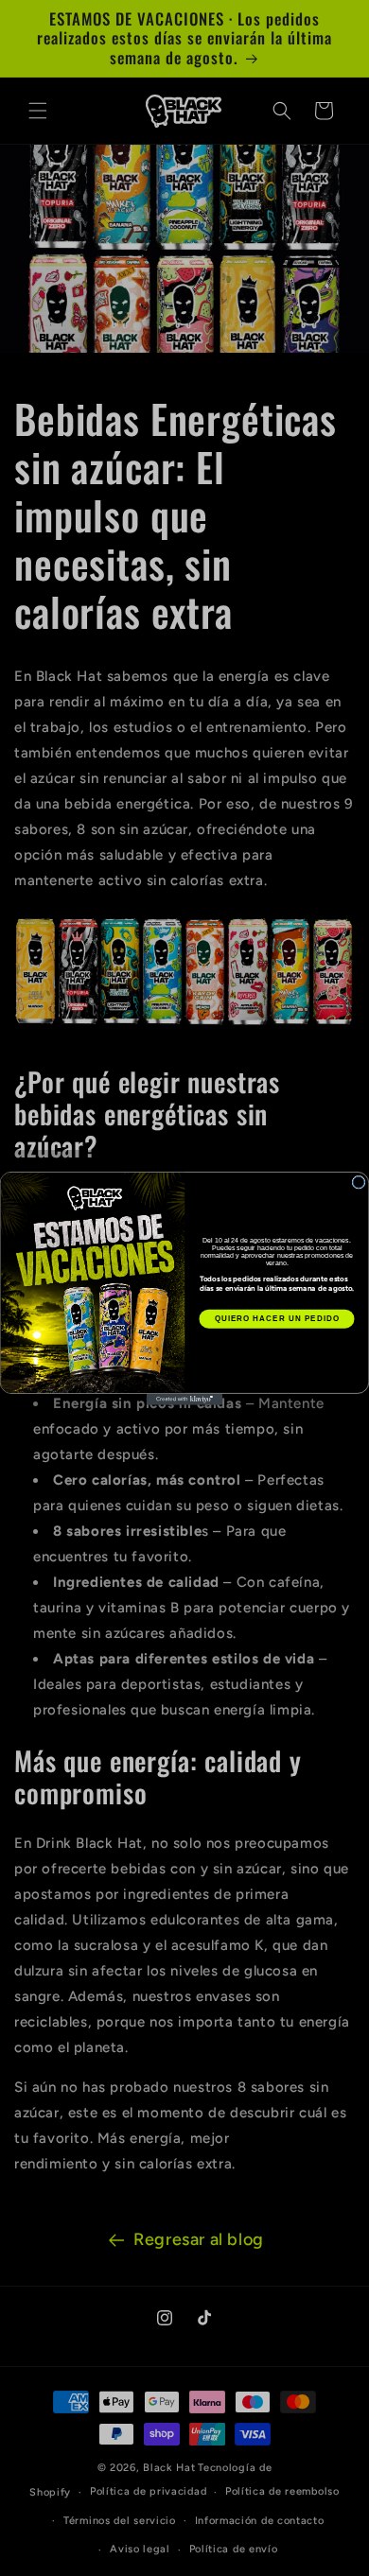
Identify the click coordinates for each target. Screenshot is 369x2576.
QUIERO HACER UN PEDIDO (277, 1319)
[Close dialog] (359, 1182)
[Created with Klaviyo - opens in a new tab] (184, 1399)
